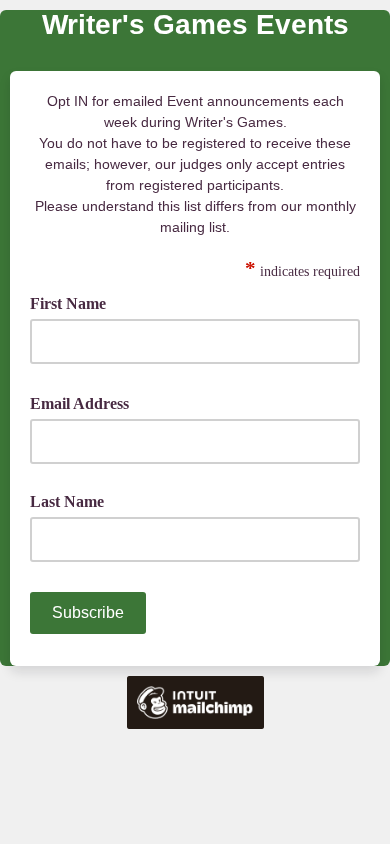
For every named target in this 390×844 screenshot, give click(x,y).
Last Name (67, 501)
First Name (75, 302)
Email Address (86, 402)
